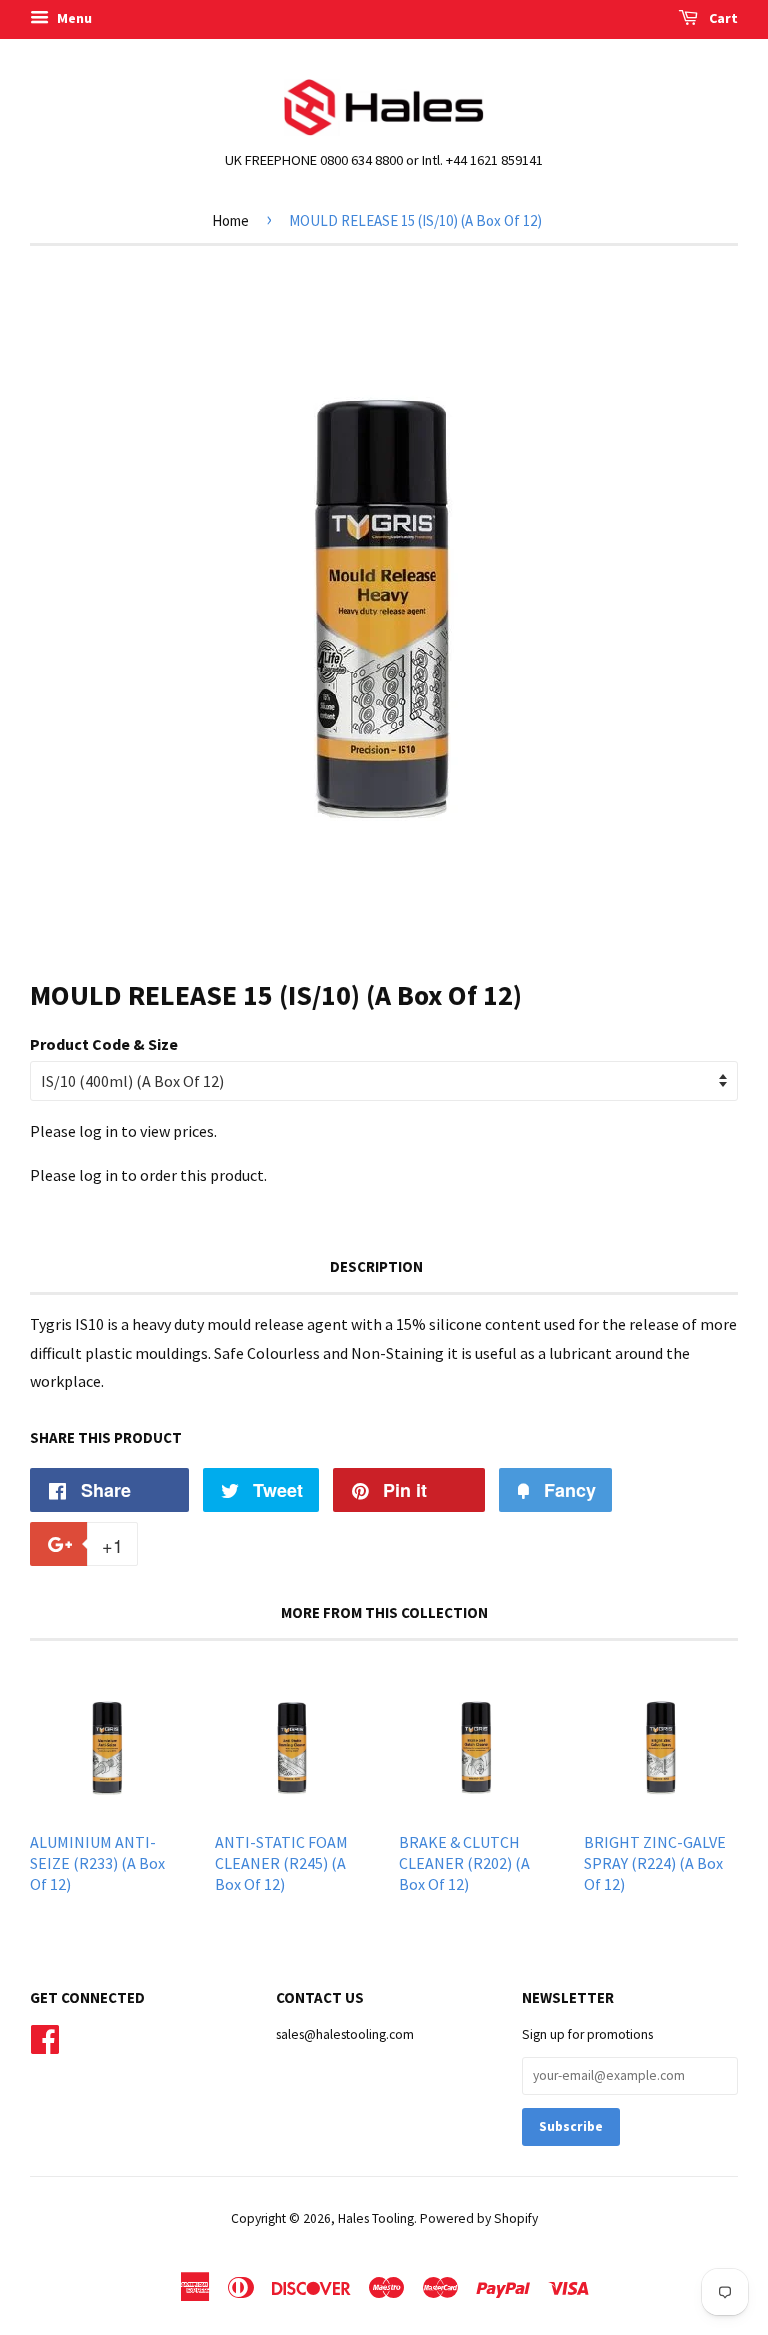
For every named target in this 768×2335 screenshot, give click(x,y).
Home (230, 220)
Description (376, 1266)
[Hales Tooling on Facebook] (45, 2036)
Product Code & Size (104, 1044)
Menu (73, 18)
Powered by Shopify (479, 2218)
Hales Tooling (376, 2218)
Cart (722, 18)
